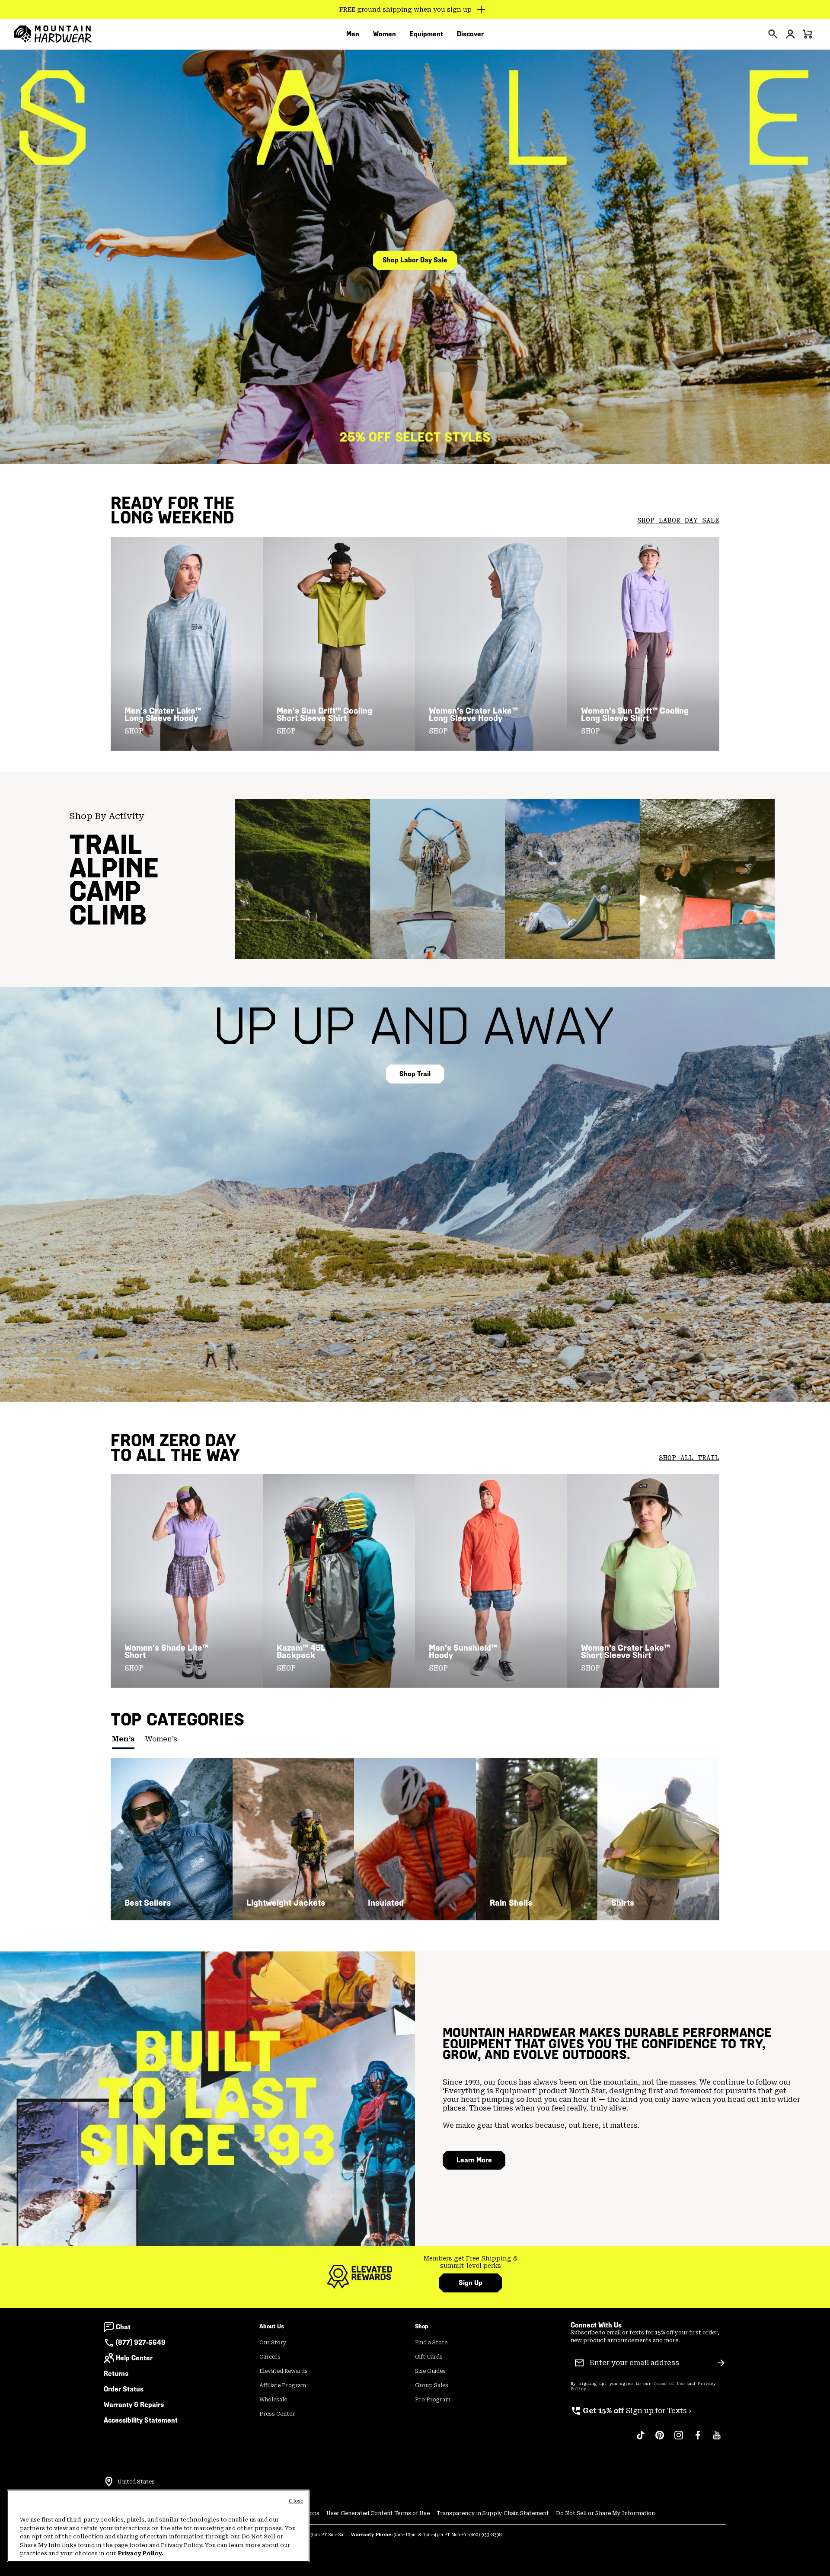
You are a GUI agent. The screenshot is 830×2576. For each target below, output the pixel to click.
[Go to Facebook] (698, 2439)
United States (136, 2482)
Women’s (161, 1739)
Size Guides (430, 2371)
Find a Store (431, 2343)
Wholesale (273, 2400)
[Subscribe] (721, 2363)
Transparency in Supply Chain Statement (493, 2513)
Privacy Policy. (141, 2553)
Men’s (123, 1739)
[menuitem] (353, 34)
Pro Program (433, 2400)
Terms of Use (669, 2384)
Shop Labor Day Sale (415, 260)
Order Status (124, 2389)
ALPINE (114, 868)
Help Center (134, 2358)
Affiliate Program (283, 2385)
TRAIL (106, 845)
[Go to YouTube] (717, 2439)
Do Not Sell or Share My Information (605, 2513)
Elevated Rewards (284, 2371)
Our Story (273, 2343)
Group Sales (432, 2385)
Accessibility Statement (141, 2420)
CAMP (105, 891)
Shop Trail (415, 1074)
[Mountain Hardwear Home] (53, 34)
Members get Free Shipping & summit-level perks (471, 2262)
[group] (471, 2262)
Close (296, 2501)
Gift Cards (429, 2357)
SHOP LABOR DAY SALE (678, 520)
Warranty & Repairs (134, 2405)
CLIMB (108, 915)
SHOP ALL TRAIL (689, 1458)
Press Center (277, 2414)
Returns (116, 2374)
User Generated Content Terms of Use (378, 2513)
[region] (158, 2526)
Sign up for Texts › (631, 2411)
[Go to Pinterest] (660, 2439)
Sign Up (471, 2283)
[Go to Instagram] (679, 2439)
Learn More (474, 2160)
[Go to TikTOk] (641, 2439)
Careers (270, 2357)
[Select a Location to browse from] (109, 2482)
